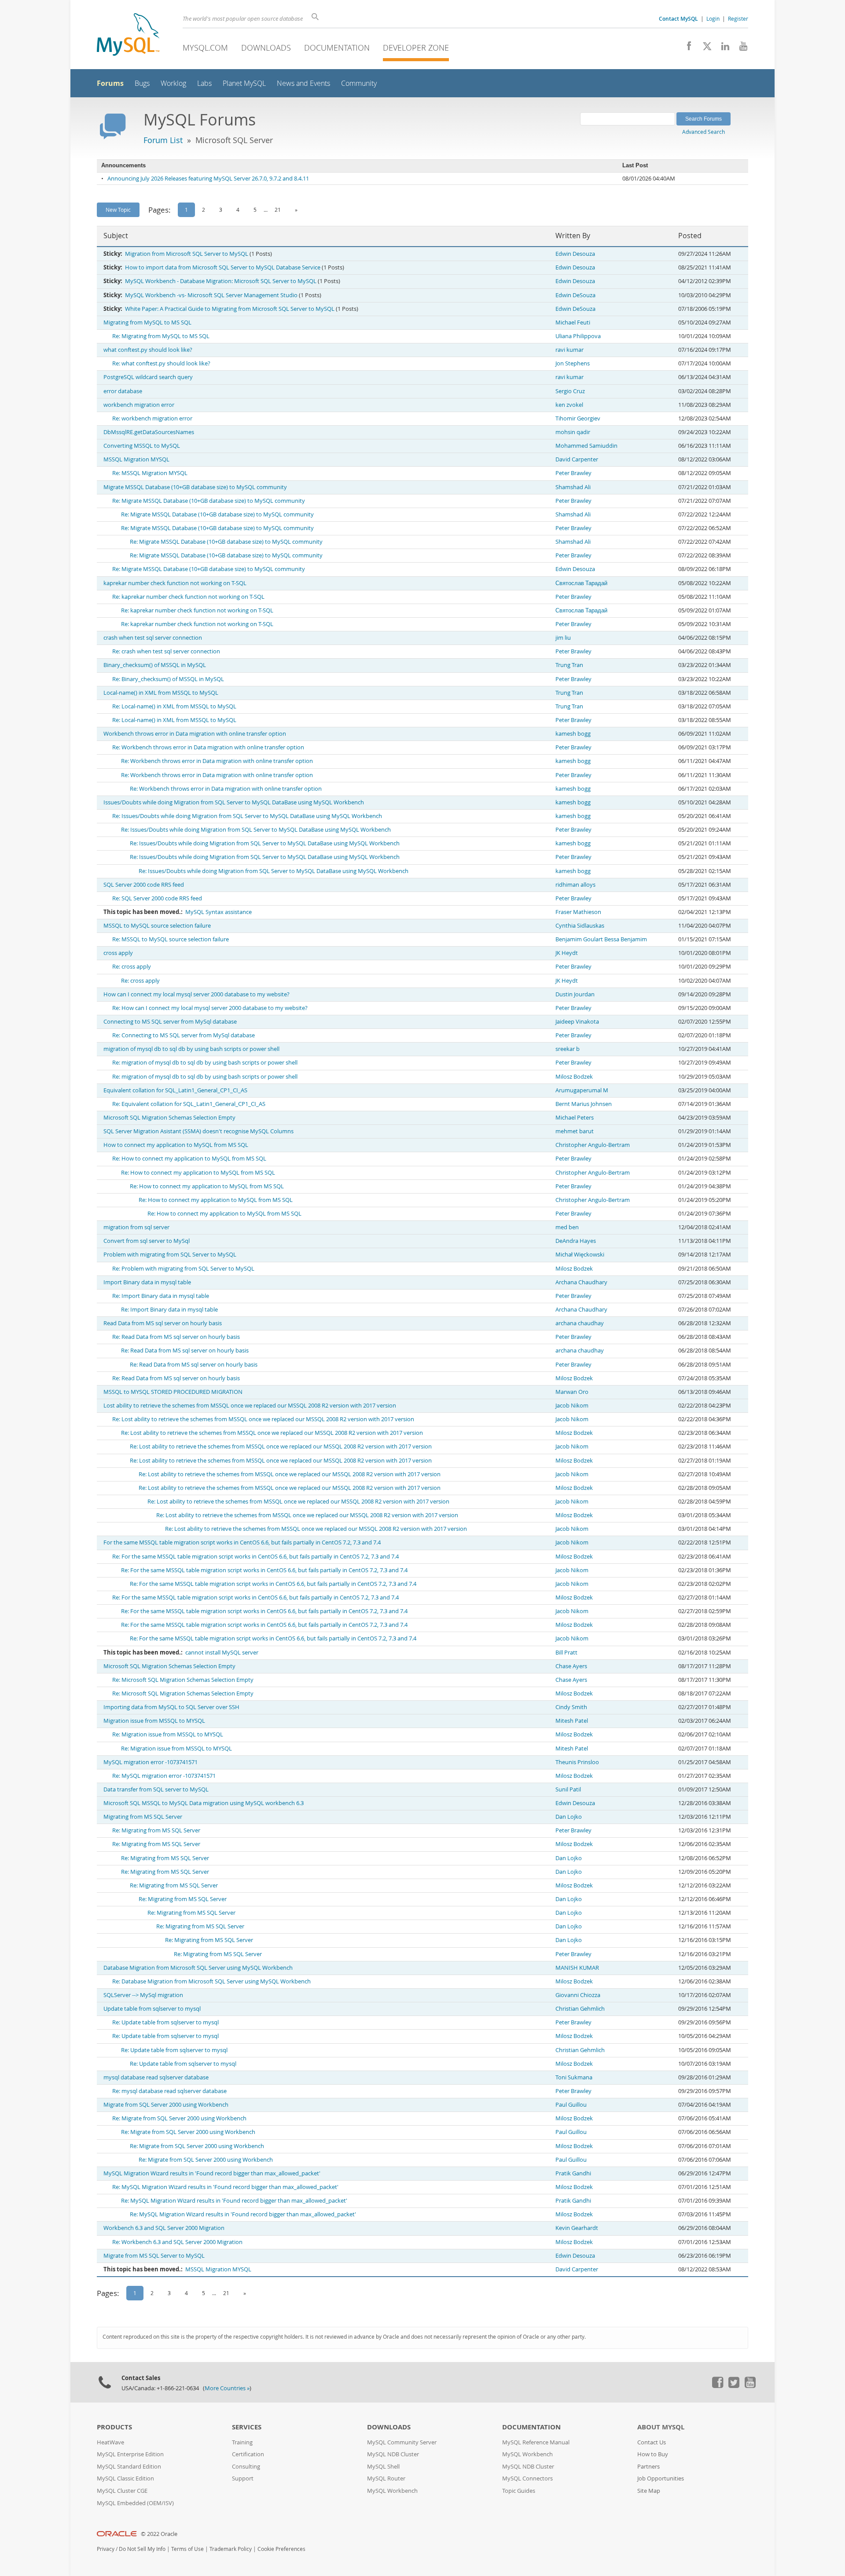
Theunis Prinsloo (577, 1762)
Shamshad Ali (573, 487)
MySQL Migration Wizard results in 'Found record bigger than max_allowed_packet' (212, 2173)
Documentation (337, 48)
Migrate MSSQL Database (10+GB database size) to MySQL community (195, 487)
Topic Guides (519, 2491)
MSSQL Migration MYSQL (136, 459)
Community (359, 83)
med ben (567, 1227)
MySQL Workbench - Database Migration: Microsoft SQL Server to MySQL (221, 281)
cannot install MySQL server (222, 1653)
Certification (248, 2454)
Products (114, 2427)
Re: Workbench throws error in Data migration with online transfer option (208, 747)
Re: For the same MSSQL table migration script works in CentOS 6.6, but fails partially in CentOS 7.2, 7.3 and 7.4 (255, 1557)
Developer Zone (416, 48)
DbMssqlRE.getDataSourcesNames (149, 432)
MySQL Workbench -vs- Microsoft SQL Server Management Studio (211, 295)
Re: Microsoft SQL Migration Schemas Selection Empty (183, 1680)
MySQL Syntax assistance (219, 912)
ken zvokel (569, 405)
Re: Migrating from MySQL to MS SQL (161, 336)
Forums (110, 83)
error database (123, 391)
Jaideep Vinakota (577, 1022)
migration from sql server (136, 1227)
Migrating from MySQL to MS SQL (147, 322)
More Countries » (227, 2388)
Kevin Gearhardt (577, 2228)
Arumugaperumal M (582, 1090)
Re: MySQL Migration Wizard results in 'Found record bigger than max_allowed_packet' (225, 2187)
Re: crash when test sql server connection (166, 651)
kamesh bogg (573, 734)
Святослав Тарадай (581, 583)
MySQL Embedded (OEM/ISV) (135, 2503)
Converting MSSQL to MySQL (142, 446)
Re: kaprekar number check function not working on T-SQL (188, 597)
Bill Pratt (566, 1653)
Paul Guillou (571, 2105)
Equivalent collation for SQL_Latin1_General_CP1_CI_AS (175, 1090)
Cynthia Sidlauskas (580, 926)
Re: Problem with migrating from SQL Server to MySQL (183, 1269)
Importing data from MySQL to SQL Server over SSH (171, 1707)
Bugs (142, 83)
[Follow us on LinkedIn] (722, 48)
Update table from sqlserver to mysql (152, 2009)
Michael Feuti (573, 322)
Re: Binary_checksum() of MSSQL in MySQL (168, 679)
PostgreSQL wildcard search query (148, 377)
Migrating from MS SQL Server (143, 1817)
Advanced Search (704, 132)
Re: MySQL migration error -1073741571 (164, 1776)
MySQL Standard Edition (129, 2467)
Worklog (173, 83)
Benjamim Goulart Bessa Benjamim (601, 939)
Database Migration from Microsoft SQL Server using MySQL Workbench (198, 1968)
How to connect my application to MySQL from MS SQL (176, 1145)
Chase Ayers (571, 1666)
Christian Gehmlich (580, 2009)
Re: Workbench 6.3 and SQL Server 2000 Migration (177, 2242)
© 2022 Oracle (159, 2534)
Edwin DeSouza (575, 295)
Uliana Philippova (578, 336)
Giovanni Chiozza (578, 1995)
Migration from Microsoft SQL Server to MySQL (187, 254)
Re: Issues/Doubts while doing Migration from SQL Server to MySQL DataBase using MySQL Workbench (247, 816)
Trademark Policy (231, 2549)
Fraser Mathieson (578, 912)
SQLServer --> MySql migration (143, 1995)
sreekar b (568, 1049)
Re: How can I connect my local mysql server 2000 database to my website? (210, 1008)
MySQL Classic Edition (125, 2478)
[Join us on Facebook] (686, 48)
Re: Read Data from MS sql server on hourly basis (176, 1337)
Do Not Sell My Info (142, 2549)
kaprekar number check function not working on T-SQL (175, 583)
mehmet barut (575, 1131)
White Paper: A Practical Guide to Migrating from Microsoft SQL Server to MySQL (230, 309)
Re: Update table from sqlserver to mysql (165, 2022)
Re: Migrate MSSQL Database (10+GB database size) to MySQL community (209, 501)
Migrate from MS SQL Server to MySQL (154, 2256)
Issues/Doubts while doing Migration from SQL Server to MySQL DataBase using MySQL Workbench (234, 802)
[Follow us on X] (704, 48)
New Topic (118, 210)
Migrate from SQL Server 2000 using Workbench (166, 2105)
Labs (204, 83)
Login (713, 18)
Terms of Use (187, 2549)
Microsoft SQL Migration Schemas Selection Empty (169, 1118)
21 (278, 210)
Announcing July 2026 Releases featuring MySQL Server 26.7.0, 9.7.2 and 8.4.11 (208, 179)
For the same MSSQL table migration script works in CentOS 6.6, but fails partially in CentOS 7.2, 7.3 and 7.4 (242, 1542)
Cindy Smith (571, 1707)
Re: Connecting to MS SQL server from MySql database (184, 1035)
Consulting (246, 2467)
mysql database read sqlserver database (156, 2077)
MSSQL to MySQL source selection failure (157, 926)
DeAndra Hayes (576, 1241)
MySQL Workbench (392, 2491)
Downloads (266, 48)
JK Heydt (567, 953)
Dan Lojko (569, 1817)
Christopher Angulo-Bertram (593, 1145)
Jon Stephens (573, 363)
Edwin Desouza (575, 254)
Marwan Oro (572, 1392)
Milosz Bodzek (574, 1077)
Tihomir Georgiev (578, 418)
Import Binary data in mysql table (147, 1282)
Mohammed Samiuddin (586, 446)
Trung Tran (569, 665)
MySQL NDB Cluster (393, 2454)
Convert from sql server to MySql (147, 1241)
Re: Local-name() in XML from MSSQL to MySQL (174, 706)
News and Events (303, 83)
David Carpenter (577, 459)
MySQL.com (205, 48)
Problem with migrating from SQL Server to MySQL (170, 1255)
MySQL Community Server (402, 2442)
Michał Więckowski (580, 1255)
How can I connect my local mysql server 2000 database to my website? (197, 994)
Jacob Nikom (572, 1406)
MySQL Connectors (527, 2478)
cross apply (118, 953)
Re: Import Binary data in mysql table (161, 1296)
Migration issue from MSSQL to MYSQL (154, 1721)
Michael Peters (575, 1118)
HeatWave (110, 2442)
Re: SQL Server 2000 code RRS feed (157, 898)
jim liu (563, 638)
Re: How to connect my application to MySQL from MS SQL (189, 1159)
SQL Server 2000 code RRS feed (144, 885)
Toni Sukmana (574, 2077)
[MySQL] (128, 35)
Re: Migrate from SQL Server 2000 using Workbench (179, 2118)
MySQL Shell (383, 2467)
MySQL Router (386, 2478)
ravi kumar (569, 350)
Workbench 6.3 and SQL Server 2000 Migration (164, 2228)
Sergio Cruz (570, 391)
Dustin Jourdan (575, 994)
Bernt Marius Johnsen (584, 1104)
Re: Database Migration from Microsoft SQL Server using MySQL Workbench (211, 1981)
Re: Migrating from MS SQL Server (156, 1830)
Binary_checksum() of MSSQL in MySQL (155, 665)
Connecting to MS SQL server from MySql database (170, 1022)
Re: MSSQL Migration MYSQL (150, 473)
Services (247, 2427)
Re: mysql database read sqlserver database (169, 2091)
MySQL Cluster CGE (122, 2491)
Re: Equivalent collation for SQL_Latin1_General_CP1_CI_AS (189, 1104)
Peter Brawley (573, 473)
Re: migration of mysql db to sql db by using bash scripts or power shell (205, 1063)
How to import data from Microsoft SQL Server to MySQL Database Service (223, 267)
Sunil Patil (568, 1789)
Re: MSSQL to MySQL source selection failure (171, 939)
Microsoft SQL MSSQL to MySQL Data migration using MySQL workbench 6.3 (204, 1803)
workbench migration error (139, 405)
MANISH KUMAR (577, 1968)
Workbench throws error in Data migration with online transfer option (195, 734)
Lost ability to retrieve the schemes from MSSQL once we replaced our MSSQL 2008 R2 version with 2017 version (250, 1406)
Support (243, 2478)
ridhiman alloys (575, 885)
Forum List (163, 140)
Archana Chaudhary (581, 1282)
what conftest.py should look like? (148, 350)
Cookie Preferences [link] (281, 2549)
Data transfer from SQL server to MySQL (156, 1789)
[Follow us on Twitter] (734, 2386)
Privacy (106, 2549)
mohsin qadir (573, 432)
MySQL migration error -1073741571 (151, 1762)
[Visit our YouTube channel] (740, 48)
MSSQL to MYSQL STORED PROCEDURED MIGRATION (173, 1392)
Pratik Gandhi (573, 2173)
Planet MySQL (244, 83)
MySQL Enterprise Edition (130, 2454)
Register (738, 18)
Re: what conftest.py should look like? (161, 363)
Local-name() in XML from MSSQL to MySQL (161, 693)
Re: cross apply (132, 967)
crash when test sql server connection (153, 638)
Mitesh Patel (572, 1721)
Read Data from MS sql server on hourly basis (163, 1323)
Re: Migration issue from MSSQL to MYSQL (168, 1734)
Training (242, 2442)
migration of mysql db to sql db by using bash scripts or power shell (191, 1049)
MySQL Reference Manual (536, 2442)
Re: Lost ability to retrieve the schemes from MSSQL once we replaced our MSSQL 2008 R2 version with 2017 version (263, 1419)
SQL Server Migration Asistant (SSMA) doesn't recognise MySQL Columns (198, 1131)
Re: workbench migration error (152, 418)
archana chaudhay (580, 1323)
